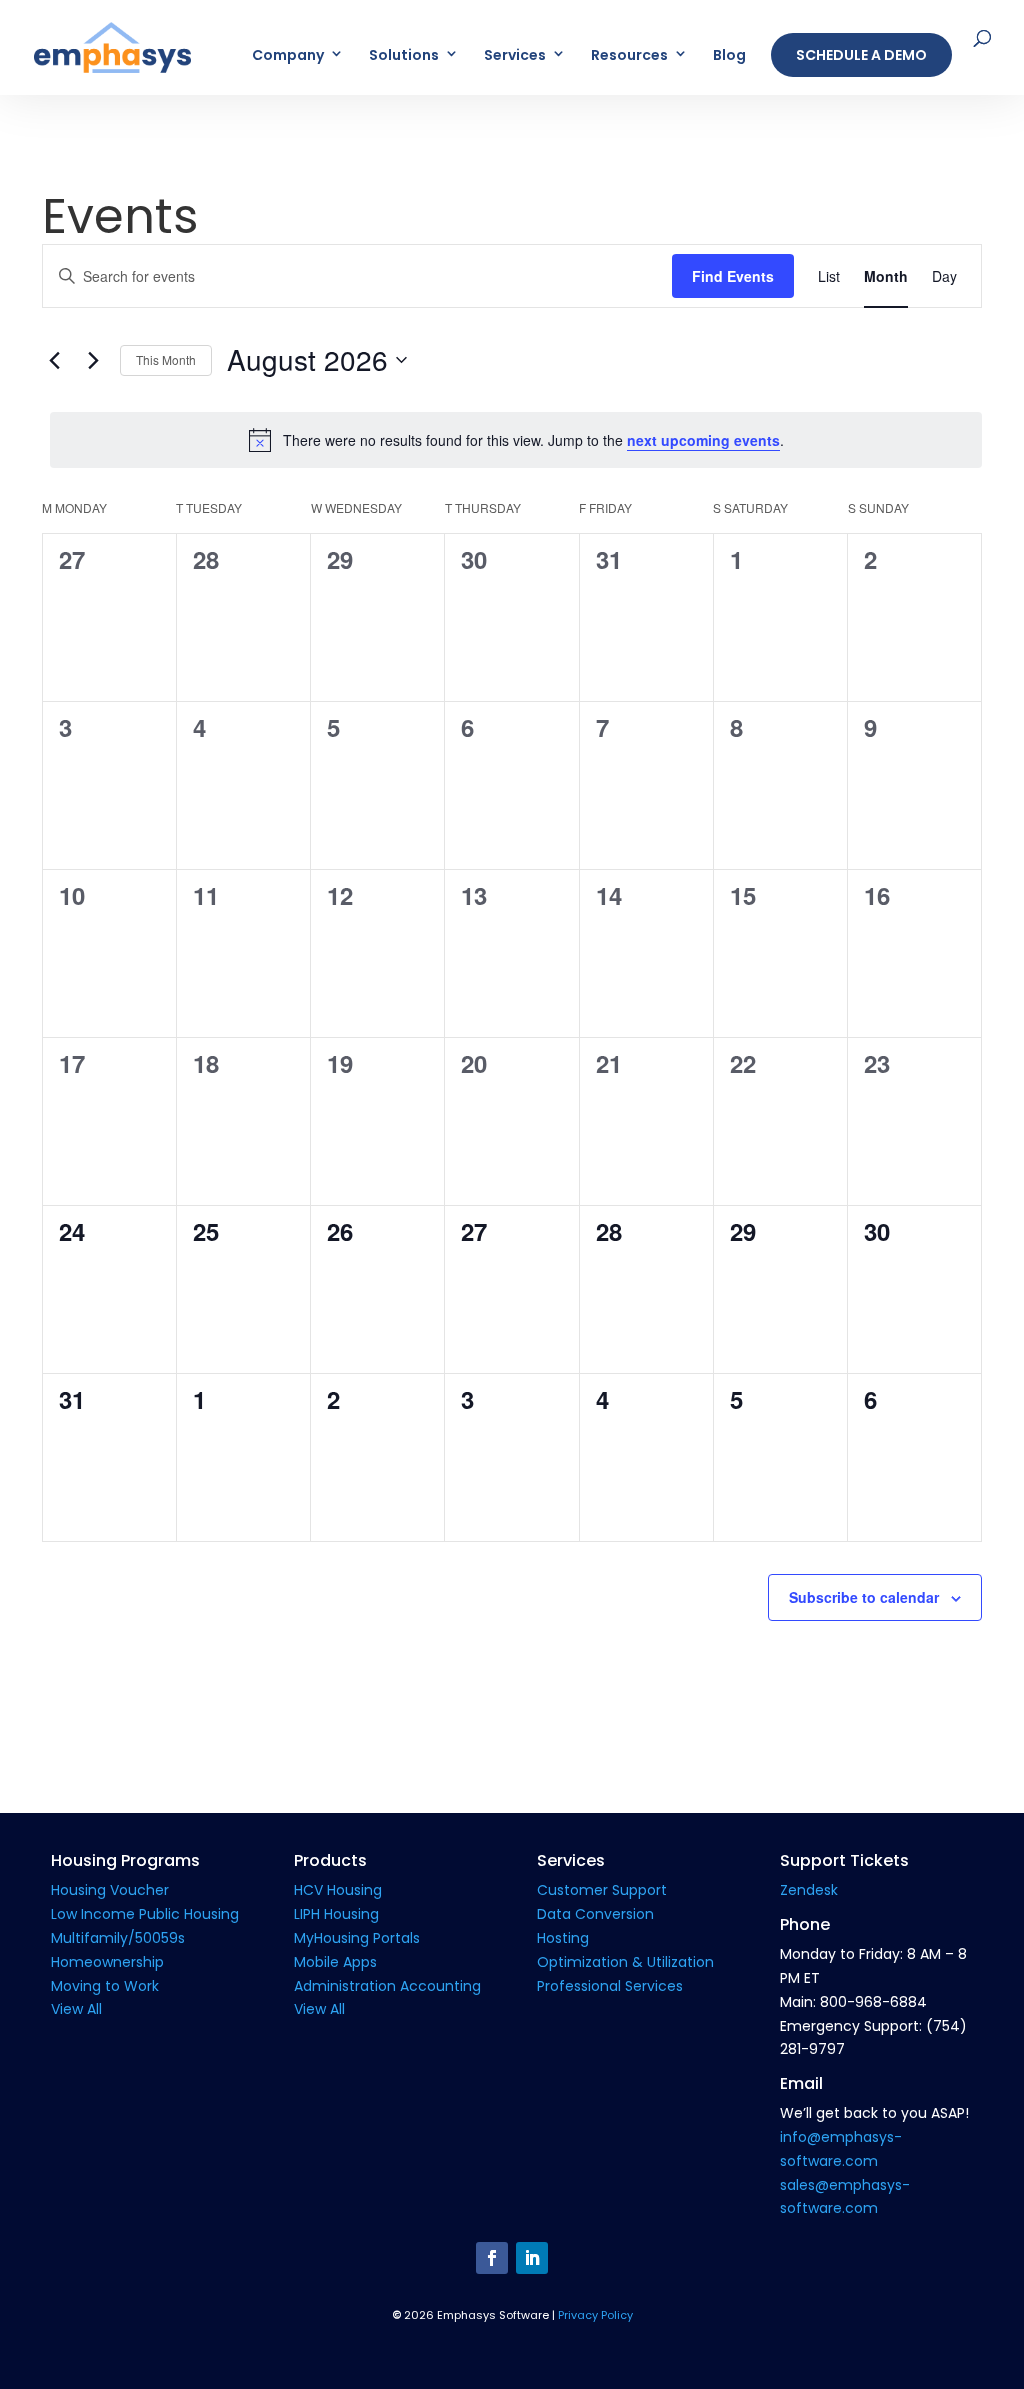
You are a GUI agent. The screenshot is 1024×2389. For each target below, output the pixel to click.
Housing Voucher (110, 1890)
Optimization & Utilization (625, 1962)
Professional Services (610, 1986)
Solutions (404, 56)
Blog (729, 56)
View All (76, 2009)
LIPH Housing (336, 1914)
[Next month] (93, 360)
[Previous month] (54, 360)
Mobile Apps (335, 1962)
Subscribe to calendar (864, 1597)
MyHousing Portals (357, 1938)
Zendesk (809, 1890)
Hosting (563, 1938)
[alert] (516, 440)
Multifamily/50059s (118, 1938)
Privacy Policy (595, 2315)
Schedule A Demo (861, 55)
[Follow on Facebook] (492, 2258)
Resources (629, 56)
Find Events (733, 276)
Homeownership (107, 1962)
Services (515, 56)
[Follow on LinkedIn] (532, 2258)
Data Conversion (595, 1914)
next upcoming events (703, 440)
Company (288, 56)
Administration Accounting (387, 1986)
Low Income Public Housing (145, 1914)
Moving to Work (105, 1986)
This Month (166, 359)
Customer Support (602, 1890)
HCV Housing (338, 1890)
